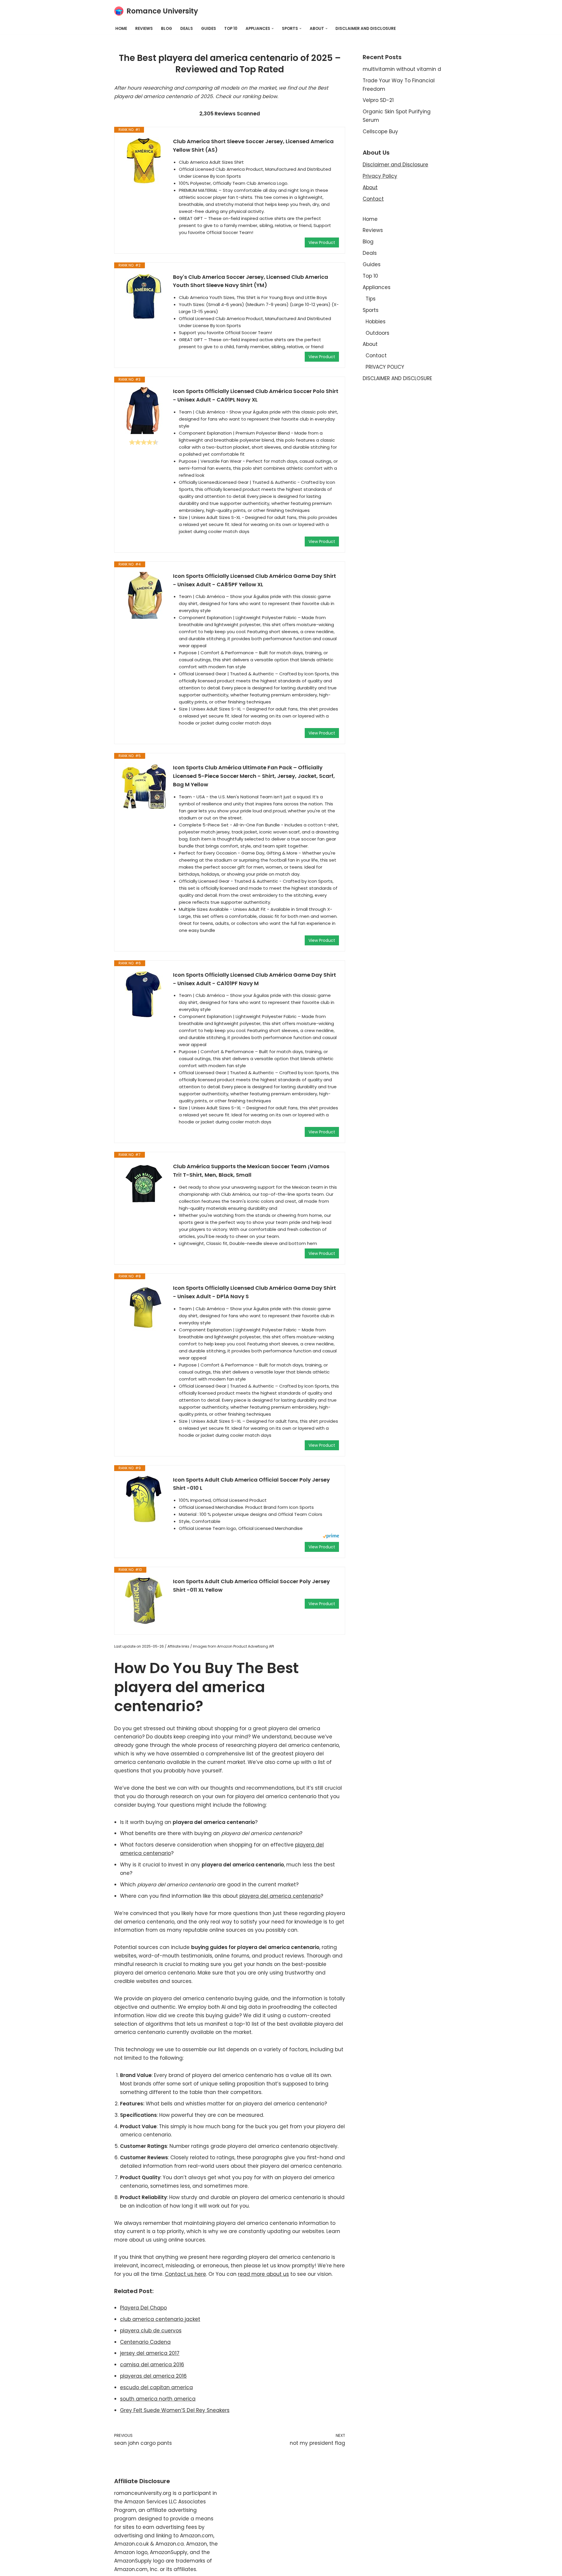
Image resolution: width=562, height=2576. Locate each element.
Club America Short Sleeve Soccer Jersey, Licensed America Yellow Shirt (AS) (253, 146)
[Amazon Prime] (331, 1537)
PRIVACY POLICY (385, 367)
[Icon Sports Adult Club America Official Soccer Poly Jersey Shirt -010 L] (144, 1499)
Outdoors (377, 333)
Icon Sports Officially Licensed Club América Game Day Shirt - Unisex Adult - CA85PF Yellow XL (255, 580)
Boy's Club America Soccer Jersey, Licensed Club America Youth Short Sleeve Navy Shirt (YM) (251, 281)
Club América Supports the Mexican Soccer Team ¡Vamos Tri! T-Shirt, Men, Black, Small (251, 1171)
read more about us (263, 2274)
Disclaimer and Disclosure (395, 165)
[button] (273, 29)
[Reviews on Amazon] (144, 442)
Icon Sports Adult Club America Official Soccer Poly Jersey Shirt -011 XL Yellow (251, 1586)
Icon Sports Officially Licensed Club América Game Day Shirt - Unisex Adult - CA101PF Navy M (255, 979)
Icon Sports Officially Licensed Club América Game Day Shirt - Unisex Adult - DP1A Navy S (255, 1292)
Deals (187, 29)
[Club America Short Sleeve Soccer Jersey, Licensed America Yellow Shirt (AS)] (144, 161)
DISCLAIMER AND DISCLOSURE (366, 29)
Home (121, 29)
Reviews (144, 29)
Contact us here (185, 2274)
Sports (371, 310)
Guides (209, 29)
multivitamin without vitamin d (402, 69)
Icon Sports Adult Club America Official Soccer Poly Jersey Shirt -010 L (251, 1484)
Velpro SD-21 (378, 100)
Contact (373, 199)
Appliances (377, 287)
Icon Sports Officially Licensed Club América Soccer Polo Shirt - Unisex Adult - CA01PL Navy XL (256, 395)
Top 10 (231, 29)
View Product (322, 242)
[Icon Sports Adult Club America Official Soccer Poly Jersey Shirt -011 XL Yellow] (144, 1601)
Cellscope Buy (380, 131)
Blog (167, 29)
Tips (371, 299)
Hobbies (376, 322)
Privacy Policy (380, 176)
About (370, 187)
